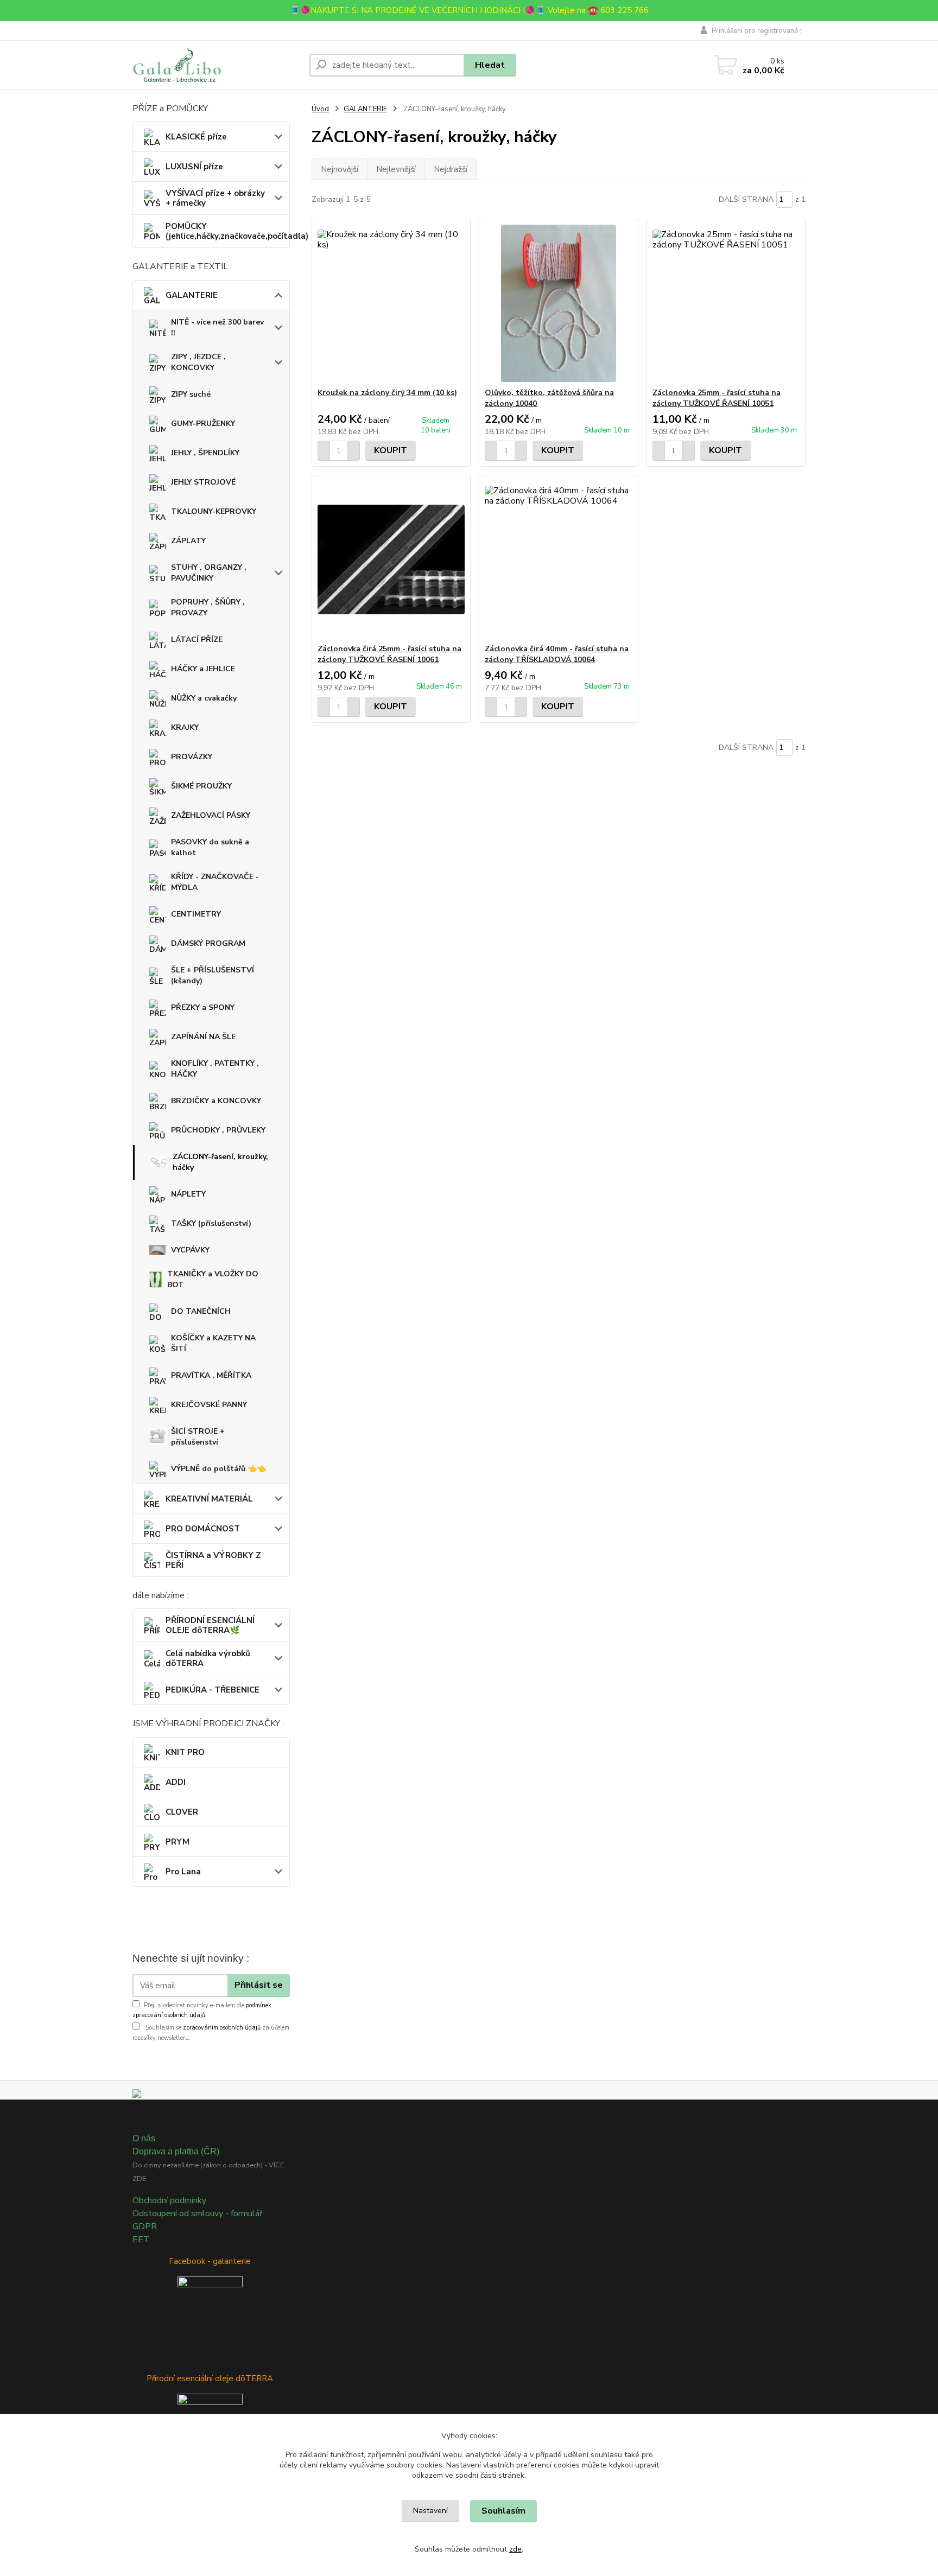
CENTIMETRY (196, 914)
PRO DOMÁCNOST (203, 1529)
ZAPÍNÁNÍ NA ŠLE (203, 1037)
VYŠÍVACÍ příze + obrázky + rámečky (215, 198)
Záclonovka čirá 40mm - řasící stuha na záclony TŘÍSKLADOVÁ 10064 (557, 654)
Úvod (320, 109)
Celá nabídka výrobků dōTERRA (208, 1658)
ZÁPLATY (188, 541)
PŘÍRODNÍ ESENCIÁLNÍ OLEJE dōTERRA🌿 (210, 1625)
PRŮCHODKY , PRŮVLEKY (218, 1130)
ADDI (176, 1782)
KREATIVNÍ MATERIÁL (209, 1499)
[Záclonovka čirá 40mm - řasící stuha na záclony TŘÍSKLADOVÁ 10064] (558, 559)
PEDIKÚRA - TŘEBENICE (213, 1690)
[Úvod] (217, 65)
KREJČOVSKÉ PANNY (209, 1405)
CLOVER (182, 1812)
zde (515, 2549)
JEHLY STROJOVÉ (203, 482)
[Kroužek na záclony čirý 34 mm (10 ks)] (391, 303)
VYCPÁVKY (190, 1250)
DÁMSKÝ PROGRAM (208, 943)
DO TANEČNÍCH (201, 1311)
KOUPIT (391, 450)
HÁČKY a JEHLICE (203, 669)
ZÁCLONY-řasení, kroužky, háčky (220, 1162)
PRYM (178, 1842)
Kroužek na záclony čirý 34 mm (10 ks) (387, 393)
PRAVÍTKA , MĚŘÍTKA (211, 1375)
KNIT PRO (185, 1752)
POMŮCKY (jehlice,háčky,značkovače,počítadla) (227, 231)
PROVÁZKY (192, 757)
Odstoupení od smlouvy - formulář (198, 2214)
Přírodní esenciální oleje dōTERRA (210, 2378)
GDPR (145, 2227)
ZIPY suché (191, 394)
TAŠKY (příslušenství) (211, 1223)
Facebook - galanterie (210, 2261)
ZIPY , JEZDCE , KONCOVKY (198, 362)
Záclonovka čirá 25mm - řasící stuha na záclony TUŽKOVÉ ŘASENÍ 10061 (389, 654)
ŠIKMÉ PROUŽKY (201, 786)
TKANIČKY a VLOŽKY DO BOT (213, 1279)
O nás (144, 2138)
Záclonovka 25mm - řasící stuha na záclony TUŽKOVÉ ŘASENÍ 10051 (717, 398)
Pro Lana (183, 1872)
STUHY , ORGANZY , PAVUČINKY (209, 573)
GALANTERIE (192, 295)
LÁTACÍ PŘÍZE (197, 640)
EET (141, 2240)
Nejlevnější (396, 169)
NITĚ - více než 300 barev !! (217, 327)
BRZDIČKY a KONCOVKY (216, 1101)
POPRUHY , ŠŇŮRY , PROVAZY (208, 608)
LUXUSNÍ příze (194, 167)
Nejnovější (340, 169)
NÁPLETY (188, 1194)
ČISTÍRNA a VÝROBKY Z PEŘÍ (213, 1560)
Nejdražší (451, 169)
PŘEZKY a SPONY (203, 1007)
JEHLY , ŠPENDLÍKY (205, 453)
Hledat (490, 65)
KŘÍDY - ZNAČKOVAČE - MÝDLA (215, 882)
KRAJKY (185, 727)
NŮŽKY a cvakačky (204, 698)
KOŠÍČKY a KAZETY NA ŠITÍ (213, 1343)
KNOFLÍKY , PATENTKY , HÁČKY (215, 1069)
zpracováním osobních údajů (222, 2028)
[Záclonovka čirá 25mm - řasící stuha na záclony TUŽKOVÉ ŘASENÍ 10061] (391, 559)
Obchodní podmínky (169, 2200)
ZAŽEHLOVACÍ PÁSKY (211, 815)
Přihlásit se (259, 1985)
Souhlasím (503, 2511)
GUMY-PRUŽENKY (203, 424)
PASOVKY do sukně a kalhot (210, 847)
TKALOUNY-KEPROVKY (214, 511)
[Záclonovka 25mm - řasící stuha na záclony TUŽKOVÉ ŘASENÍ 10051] (726, 303)
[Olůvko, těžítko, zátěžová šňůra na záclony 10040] (558, 303)
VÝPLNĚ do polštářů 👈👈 (218, 1469)
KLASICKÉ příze (196, 137)
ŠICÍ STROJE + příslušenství (198, 1437)
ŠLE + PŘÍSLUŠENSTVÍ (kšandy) (213, 975)
